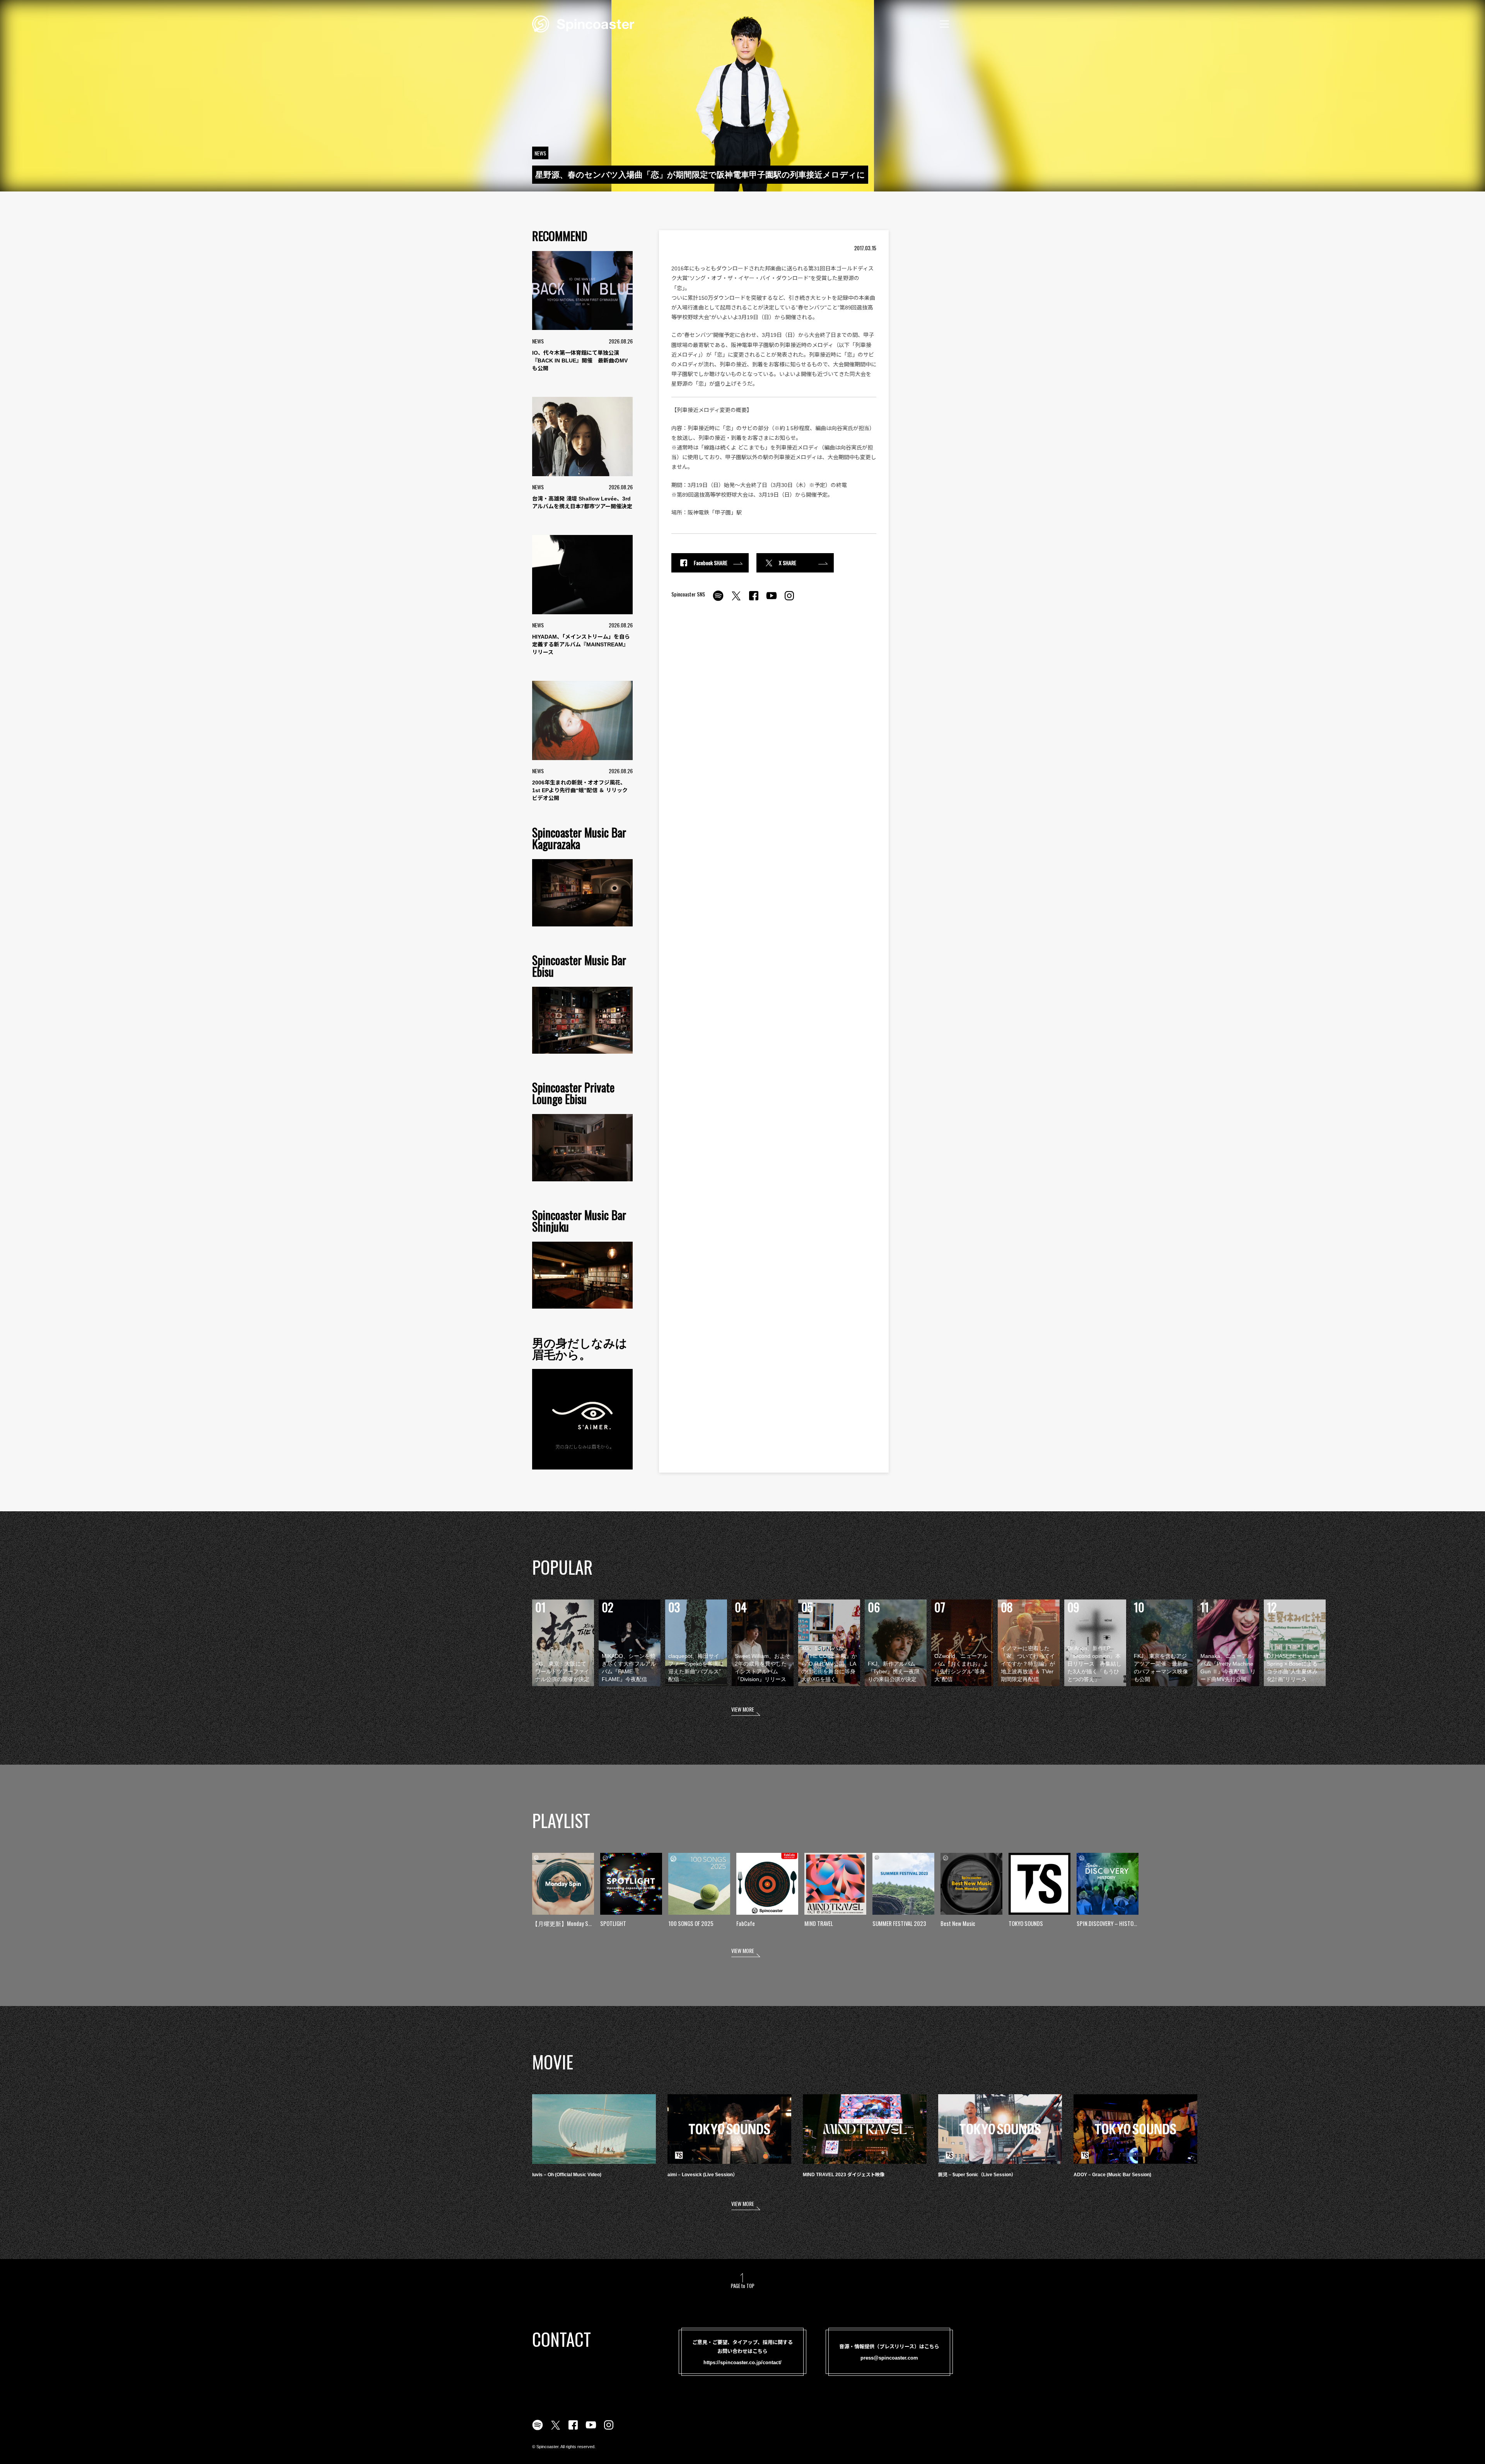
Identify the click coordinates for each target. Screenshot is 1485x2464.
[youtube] (772, 600)
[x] (736, 600)
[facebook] (754, 600)
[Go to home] (583, 23)
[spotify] (718, 600)
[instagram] (789, 600)
